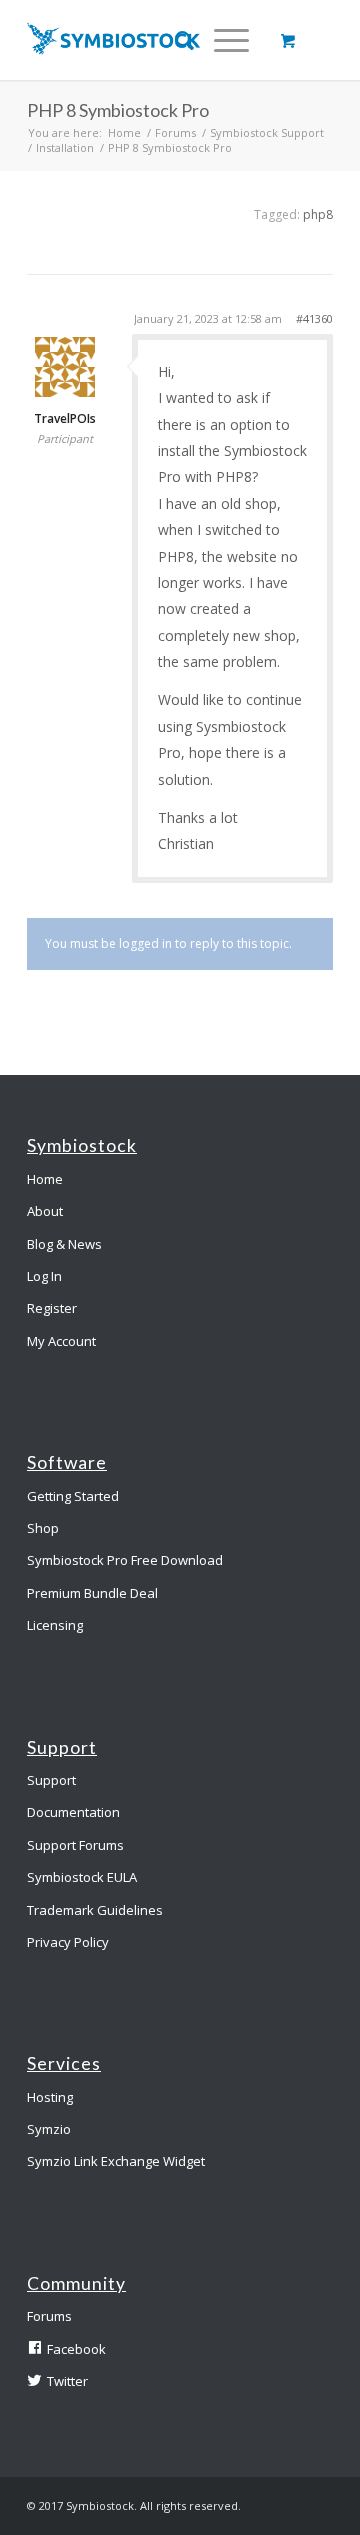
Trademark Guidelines (95, 1910)
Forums (175, 132)
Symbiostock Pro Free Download (125, 1560)
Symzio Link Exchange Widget (116, 2161)
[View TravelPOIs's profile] (65, 392)
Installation (65, 147)
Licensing (55, 1625)
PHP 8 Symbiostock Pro (118, 110)
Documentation (73, 1812)
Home (124, 132)
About (45, 1211)
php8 (318, 214)
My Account (61, 1341)
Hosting (50, 2097)
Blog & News (64, 1244)
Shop (43, 1528)
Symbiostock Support (267, 132)
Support (51, 1780)
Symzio (49, 2129)
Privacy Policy (68, 1942)
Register (52, 1308)
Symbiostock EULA (82, 1877)
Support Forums (75, 1845)
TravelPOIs (65, 419)
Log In (44, 1276)
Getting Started (73, 1496)
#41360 (314, 318)
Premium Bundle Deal (92, 1593)
